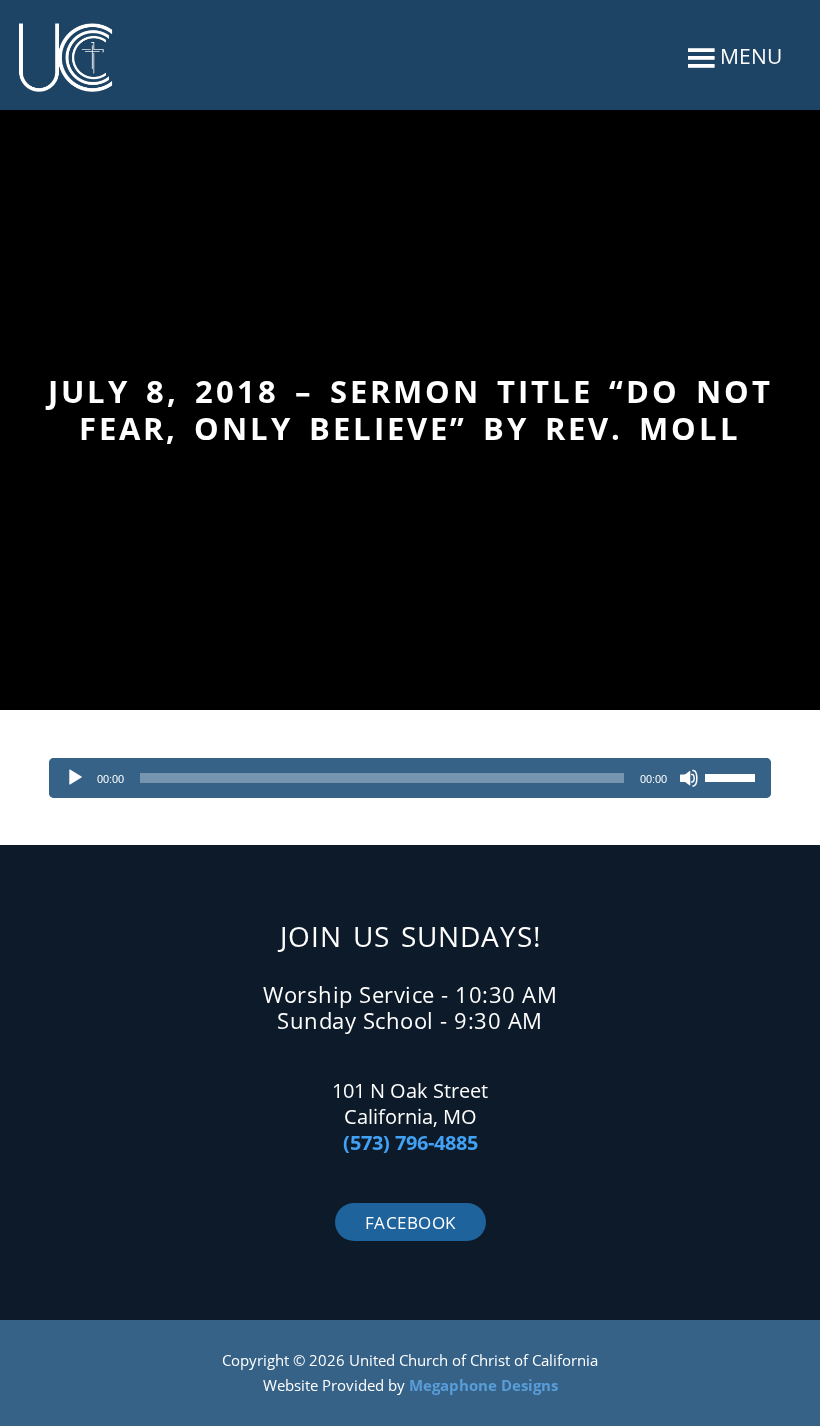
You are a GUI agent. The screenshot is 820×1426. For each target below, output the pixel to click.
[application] (410, 778)
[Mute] (689, 778)
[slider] (733, 776)
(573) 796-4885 (410, 1142)
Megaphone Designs (483, 1385)
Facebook (410, 1222)
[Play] (75, 778)
